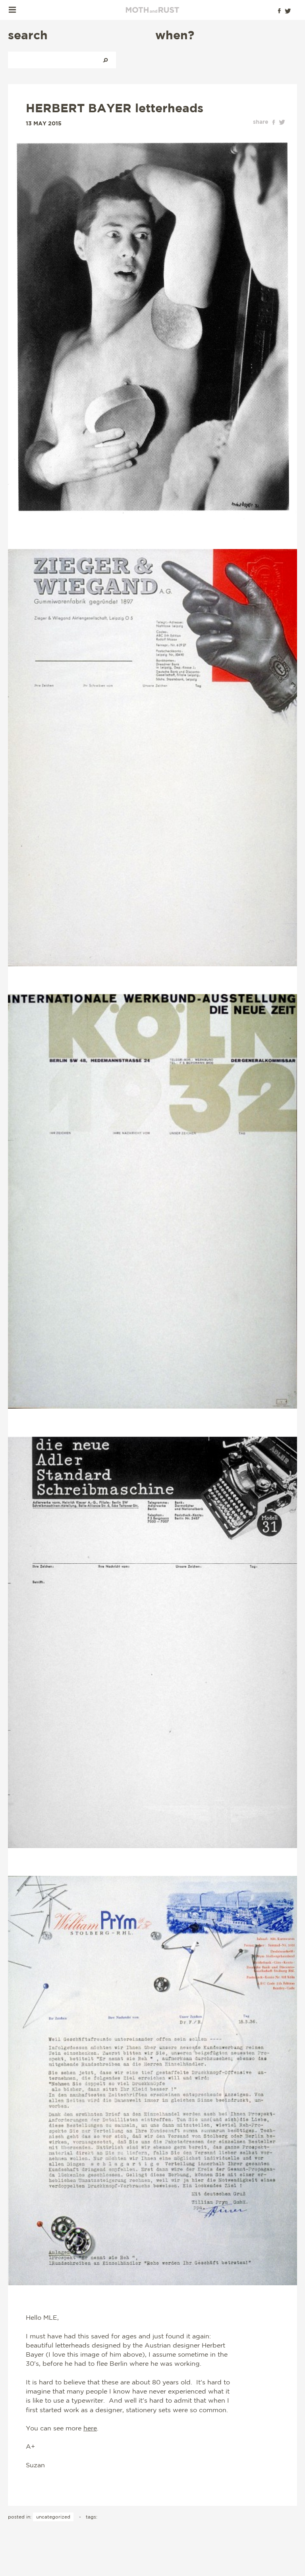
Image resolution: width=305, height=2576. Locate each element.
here (90, 2428)
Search (105, 60)
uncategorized (53, 2517)
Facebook (279, 11)
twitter (282, 122)
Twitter (288, 11)
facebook (274, 122)
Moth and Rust (152, 10)
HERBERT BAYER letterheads (115, 108)
